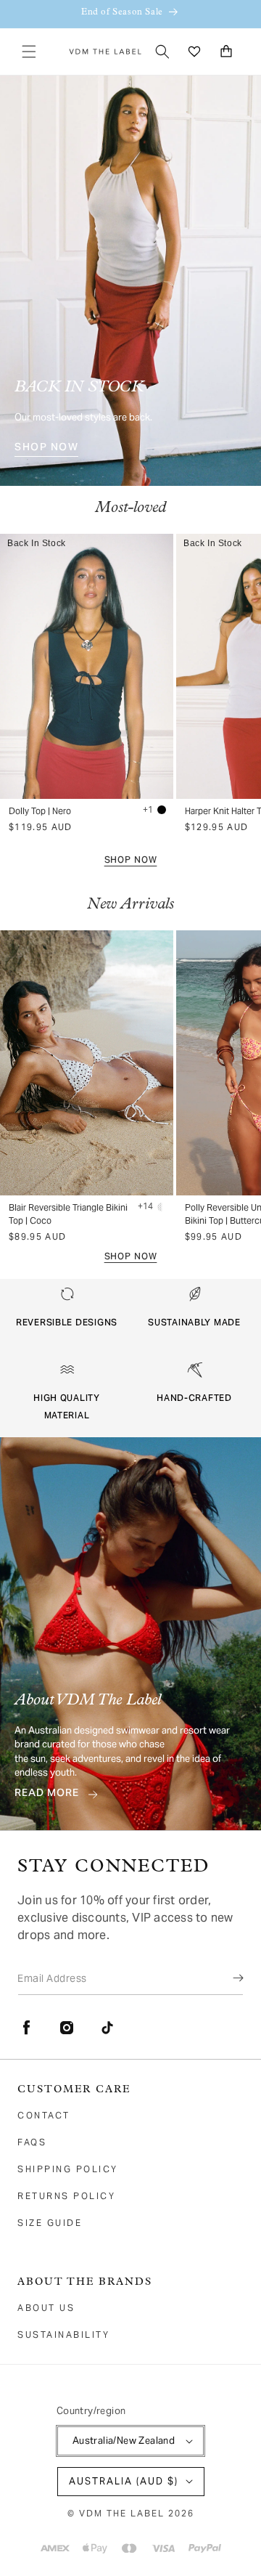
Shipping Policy (68, 2169)
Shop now (131, 861)
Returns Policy (66, 2196)
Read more (47, 1795)
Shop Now (46, 449)
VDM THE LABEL (122, 2513)
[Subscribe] (228, 1978)
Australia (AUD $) (124, 2481)
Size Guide (50, 2223)
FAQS (32, 2142)
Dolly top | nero (40, 811)
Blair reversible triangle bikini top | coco (68, 1214)
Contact (44, 2115)
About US (46, 2308)
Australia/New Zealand (124, 2441)
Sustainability (63, 2335)
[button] (29, 52)
